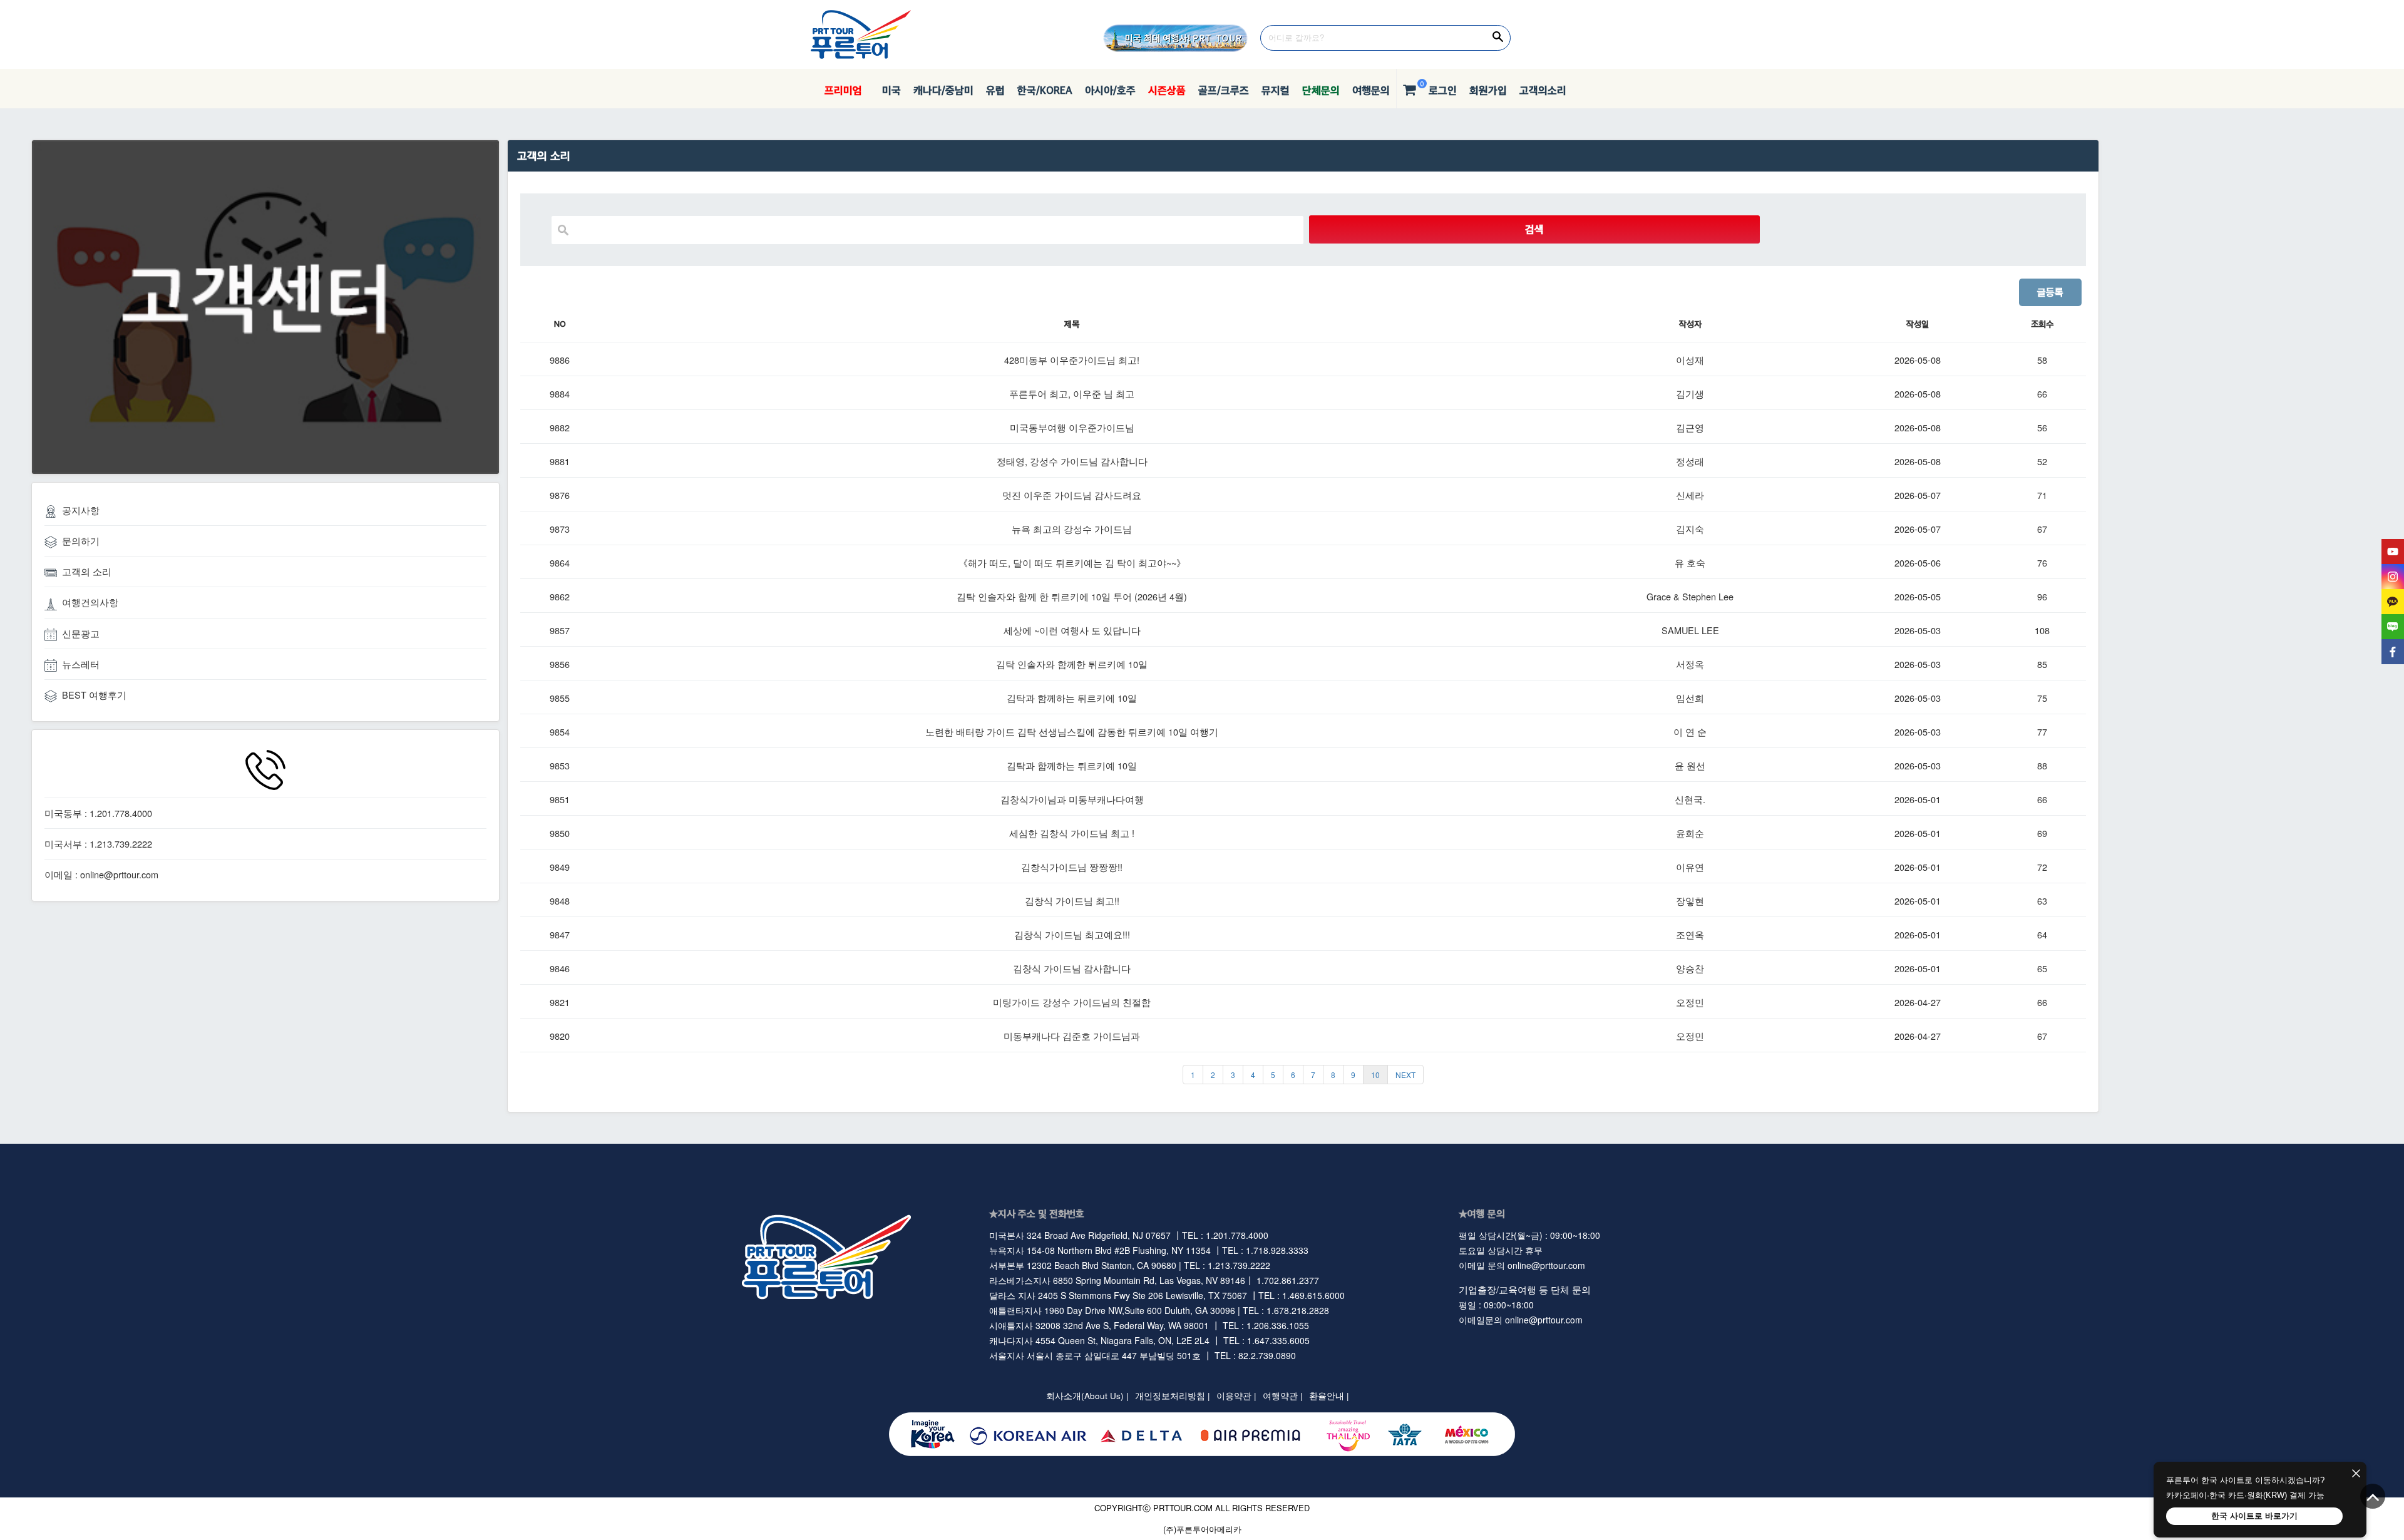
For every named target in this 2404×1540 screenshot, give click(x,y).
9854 (560, 731)
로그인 (1443, 90)
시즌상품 (1167, 90)
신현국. (1690, 799)
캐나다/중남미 (943, 90)
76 (2042, 562)
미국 (888, 90)
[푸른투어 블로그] (2393, 627)
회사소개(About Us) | (1087, 1396)
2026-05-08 (1918, 360)
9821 (560, 1002)
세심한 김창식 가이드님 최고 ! (1072, 833)
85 (2042, 664)
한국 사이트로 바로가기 (2254, 1516)
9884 (560, 393)
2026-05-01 (1918, 799)
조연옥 (1690, 934)
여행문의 (1371, 90)
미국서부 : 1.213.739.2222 (98, 844)
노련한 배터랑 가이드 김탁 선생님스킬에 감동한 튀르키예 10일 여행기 (1072, 731)
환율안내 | (1329, 1396)
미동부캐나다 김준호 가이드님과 (1072, 1036)
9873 (560, 529)
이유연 (1690, 867)
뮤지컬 (1276, 90)
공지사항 (81, 510)
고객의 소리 (87, 571)
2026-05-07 (1918, 495)
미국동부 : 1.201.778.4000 (98, 813)
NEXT (1405, 1075)
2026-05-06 (1918, 562)
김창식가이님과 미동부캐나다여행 (1072, 799)
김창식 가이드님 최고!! (1072, 901)
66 (2042, 393)
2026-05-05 (1918, 596)
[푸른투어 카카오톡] (2393, 602)
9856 (560, 664)
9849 (560, 867)
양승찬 (1690, 968)
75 (2042, 698)
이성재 (1690, 360)
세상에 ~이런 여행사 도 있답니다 (1072, 630)
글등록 (2050, 292)
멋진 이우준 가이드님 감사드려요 (1072, 495)
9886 (560, 360)
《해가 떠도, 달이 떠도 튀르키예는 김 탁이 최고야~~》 (1072, 562)
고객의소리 (1543, 90)
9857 (560, 630)
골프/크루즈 (1224, 90)
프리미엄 (843, 90)
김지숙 (1690, 529)
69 (2042, 833)
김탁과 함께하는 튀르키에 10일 (1072, 698)
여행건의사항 (90, 602)
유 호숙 (1690, 562)
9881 (560, 461)
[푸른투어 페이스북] (2393, 652)
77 (2042, 731)
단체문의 (1321, 90)
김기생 (1690, 393)
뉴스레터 (81, 664)
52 (2042, 461)
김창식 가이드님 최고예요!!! (1072, 934)
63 (2042, 901)
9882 (560, 427)
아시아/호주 (1110, 90)
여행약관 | (1283, 1396)
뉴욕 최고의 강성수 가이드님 (1072, 529)
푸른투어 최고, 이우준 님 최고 (1072, 393)
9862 (560, 596)
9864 (560, 562)
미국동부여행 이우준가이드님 (1072, 427)
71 (2042, 495)
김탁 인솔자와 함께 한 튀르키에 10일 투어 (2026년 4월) (1072, 596)
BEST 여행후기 (94, 695)
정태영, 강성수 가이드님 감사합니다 (1072, 461)
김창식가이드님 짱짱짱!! (1072, 867)
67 (2042, 529)
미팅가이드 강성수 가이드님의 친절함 (1072, 1002)
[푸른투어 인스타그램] (2393, 577)
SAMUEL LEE (1690, 630)
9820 (560, 1036)
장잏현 (1690, 901)
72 (2042, 867)
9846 (560, 968)
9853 (560, 765)
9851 (560, 799)
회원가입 (1488, 90)
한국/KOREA (1045, 90)
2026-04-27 (1918, 1002)
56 (2042, 427)
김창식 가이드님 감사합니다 (1072, 968)
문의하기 (81, 541)
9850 (560, 833)
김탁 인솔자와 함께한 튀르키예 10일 (1072, 664)
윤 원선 (1690, 765)
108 (2042, 630)
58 (2042, 360)
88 (2042, 765)
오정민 (1690, 1002)
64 (2042, 934)
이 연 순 (1690, 731)
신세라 (1690, 495)
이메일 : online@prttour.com (101, 874)
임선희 (1690, 698)
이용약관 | (1236, 1396)
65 (2042, 968)
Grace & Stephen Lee (1690, 596)
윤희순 (1690, 833)
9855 (560, 698)
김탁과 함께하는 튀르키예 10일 (1072, 765)
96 (2042, 596)
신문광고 (81, 633)
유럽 (995, 90)
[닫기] (2356, 1474)
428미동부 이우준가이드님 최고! (1072, 360)
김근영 (1690, 427)
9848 (560, 901)
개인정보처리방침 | (1173, 1396)
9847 (560, 934)
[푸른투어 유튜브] (2393, 552)
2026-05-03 (1918, 630)
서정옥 (1690, 664)
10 (1375, 1075)
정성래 (1690, 461)
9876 (560, 495)
